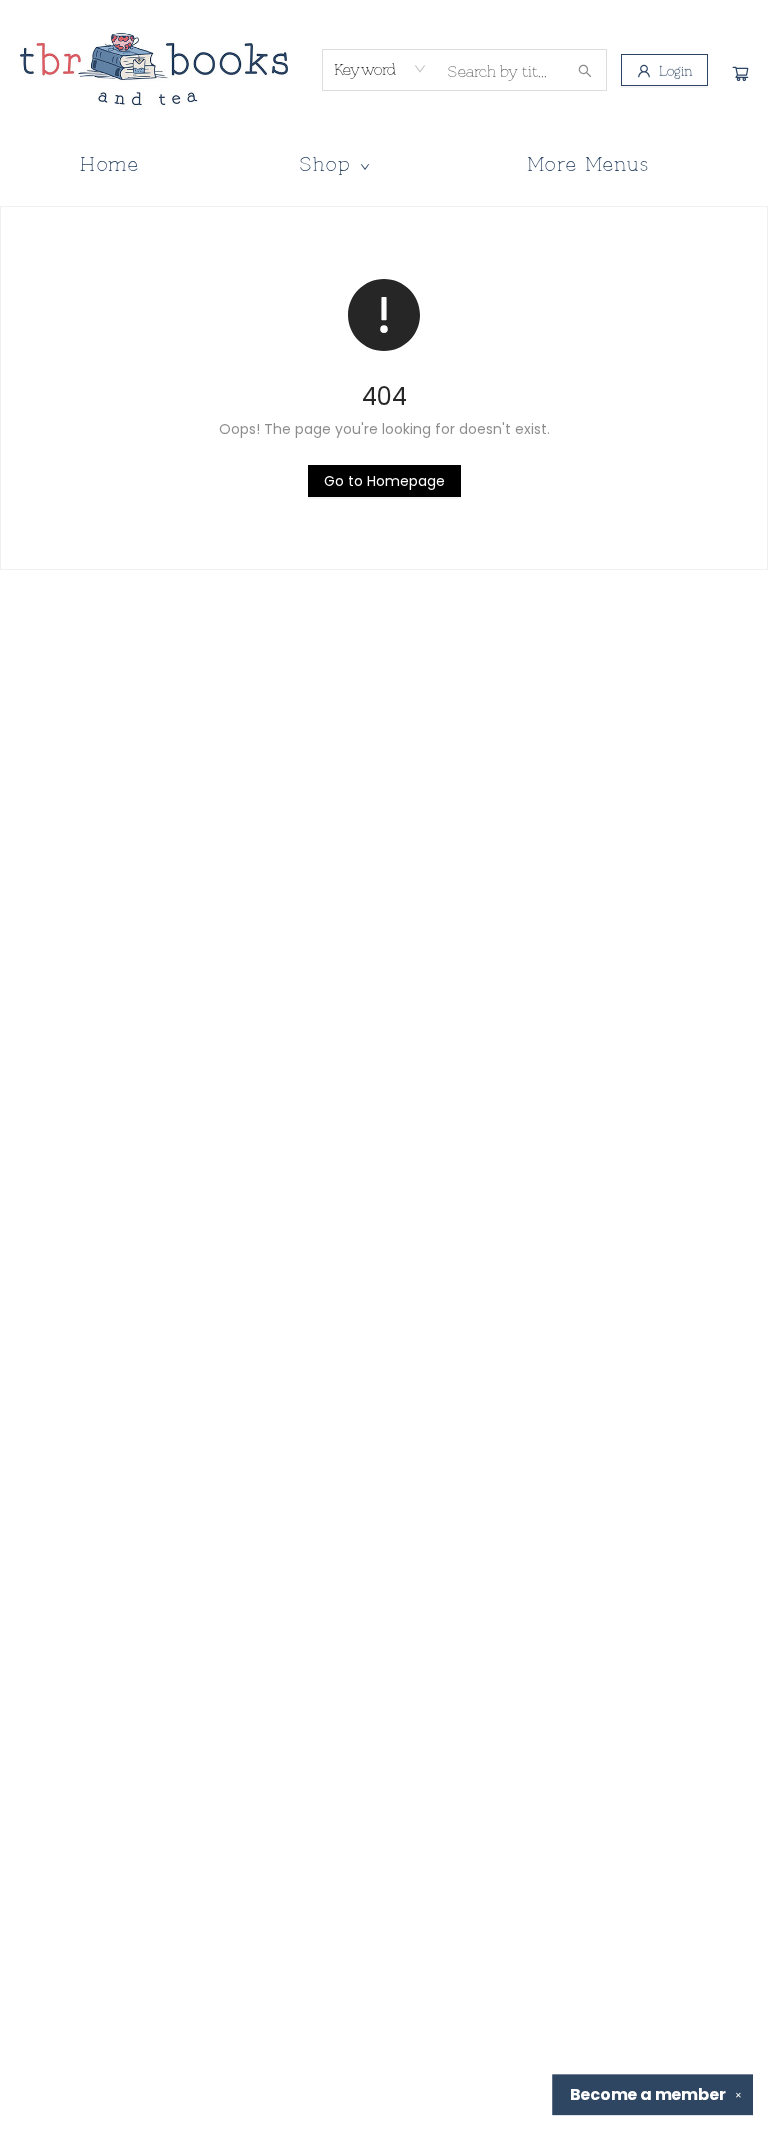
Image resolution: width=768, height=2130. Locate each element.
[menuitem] (110, 163)
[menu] (384, 163)
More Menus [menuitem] (588, 162)
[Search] (585, 70)
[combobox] (380, 69)
